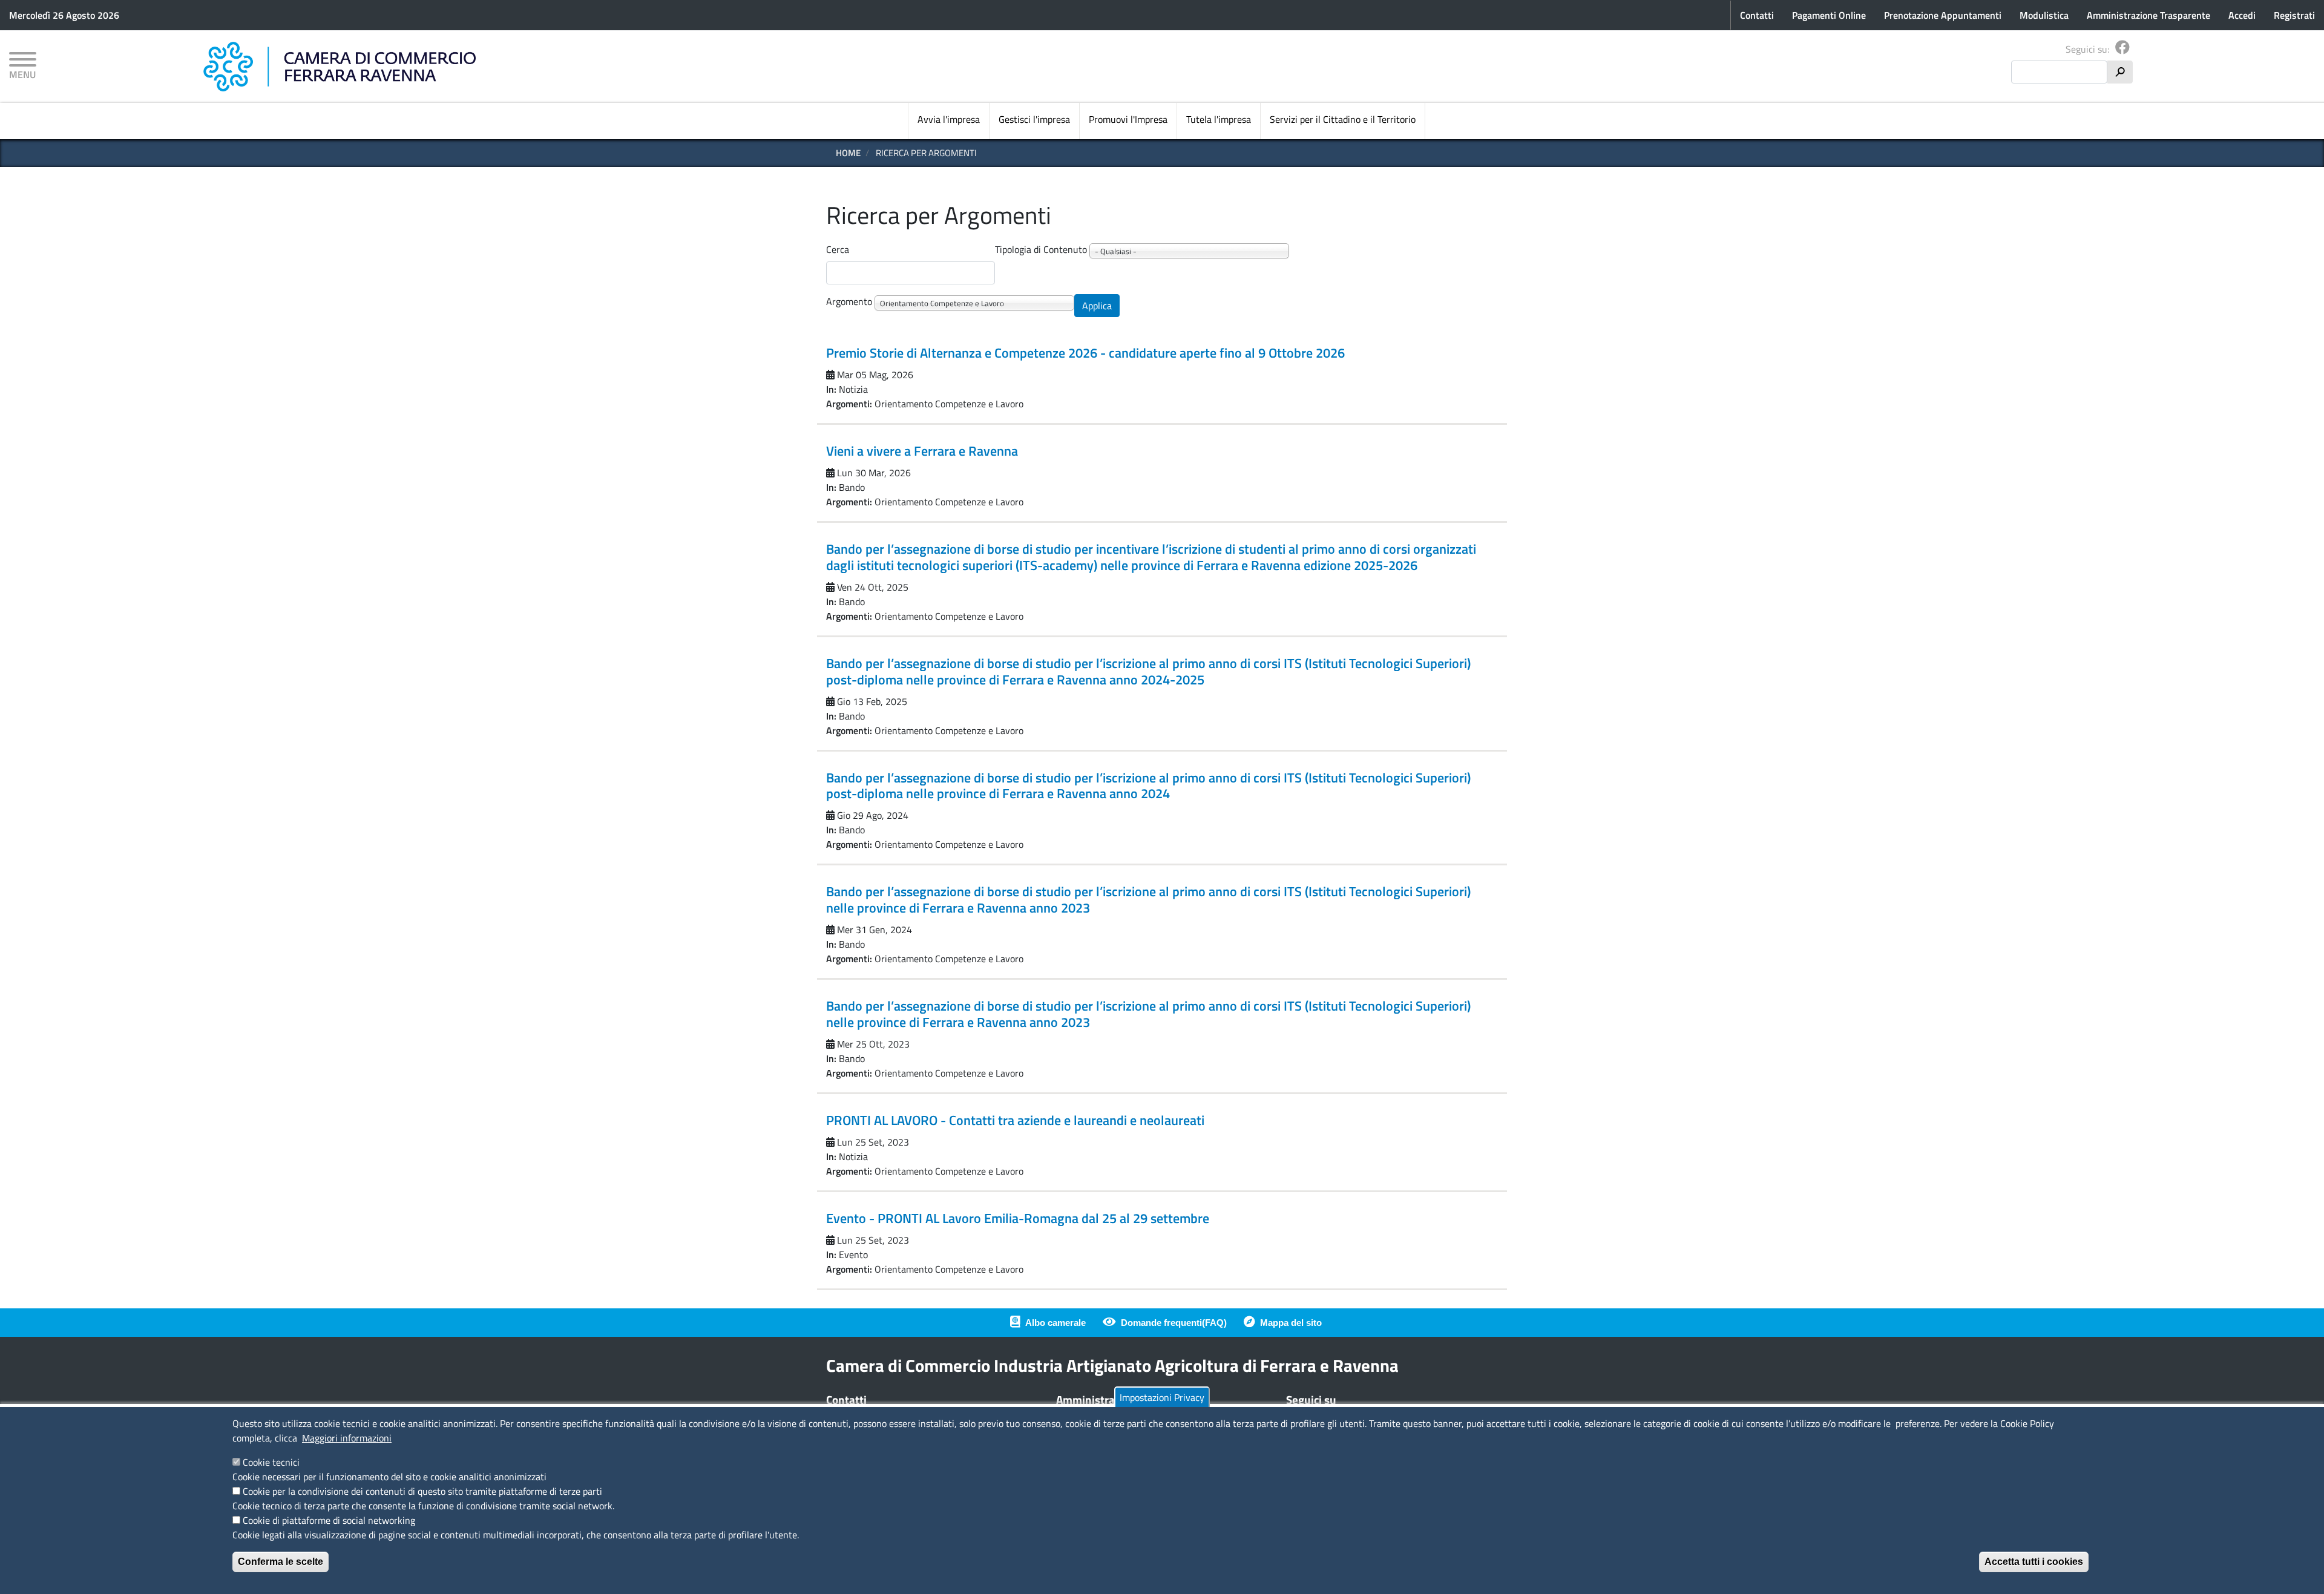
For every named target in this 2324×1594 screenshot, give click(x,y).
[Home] (340, 67)
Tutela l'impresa (1219, 119)
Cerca (838, 249)
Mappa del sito (1291, 1323)
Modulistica (2044, 15)
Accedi (2242, 15)
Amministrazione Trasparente (2148, 15)
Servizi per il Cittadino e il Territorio (1343, 119)
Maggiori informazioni (347, 1438)
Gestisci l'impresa (1034, 119)
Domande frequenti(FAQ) (1174, 1323)
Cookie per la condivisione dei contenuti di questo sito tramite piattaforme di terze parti (422, 1491)
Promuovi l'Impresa (1128, 119)
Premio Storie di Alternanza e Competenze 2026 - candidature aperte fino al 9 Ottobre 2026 (1085, 353)
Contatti (1757, 15)
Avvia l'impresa (949, 119)
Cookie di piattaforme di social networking (329, 1520)
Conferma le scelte (281, 1562)
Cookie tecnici (271, 1462)
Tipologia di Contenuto (1041, 249)
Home (848, 153)
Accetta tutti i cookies (2034, 1562)
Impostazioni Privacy (1162, 1397)
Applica (1097, 306)
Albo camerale (1055, 1323)
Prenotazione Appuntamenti (1943, 15)
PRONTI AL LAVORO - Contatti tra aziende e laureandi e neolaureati (1015, 1120)
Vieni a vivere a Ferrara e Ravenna (922, 451)
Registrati (2294, 15)
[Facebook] (2122, 49)
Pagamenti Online (1829, 15)
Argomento (849, 301)
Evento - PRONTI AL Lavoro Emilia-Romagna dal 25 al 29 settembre (1018, 1218)
